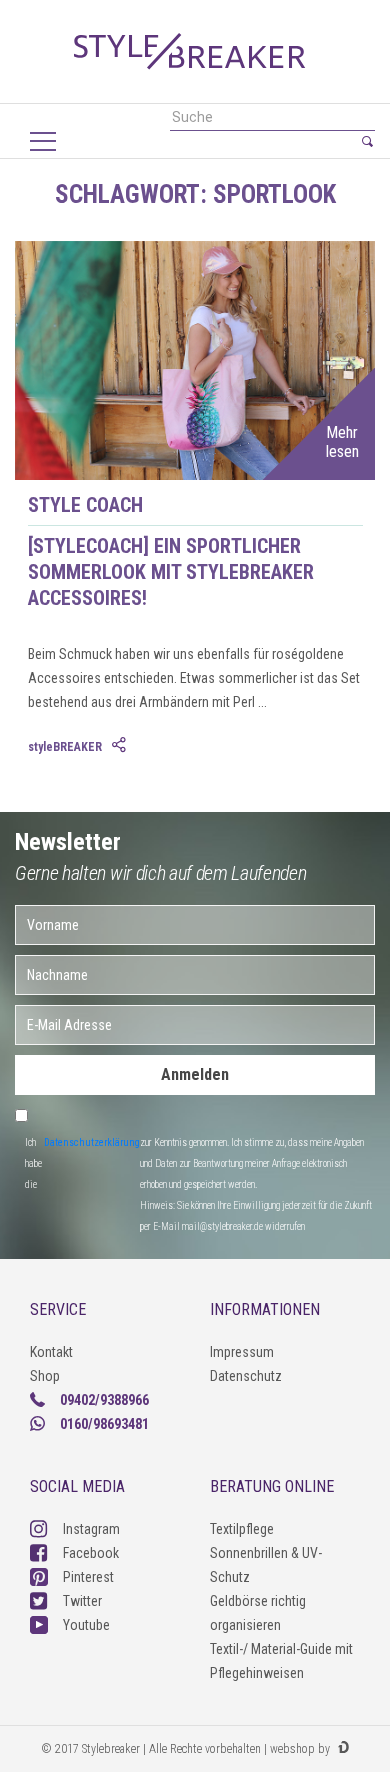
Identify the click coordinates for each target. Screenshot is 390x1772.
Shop (45, 1376)
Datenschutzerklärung (92, 1142)
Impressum (242, 1352)
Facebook (91, 1553)
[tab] (121, 746)
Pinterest (88, 1577)
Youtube (86, 1625)
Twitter (82, 1601)
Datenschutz (246, 1376)
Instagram (91, 1529)
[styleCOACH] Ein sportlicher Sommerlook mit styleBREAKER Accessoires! (171, 572)
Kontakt (51, 1352)
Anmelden (195, 1074)
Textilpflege (242, 1529)
